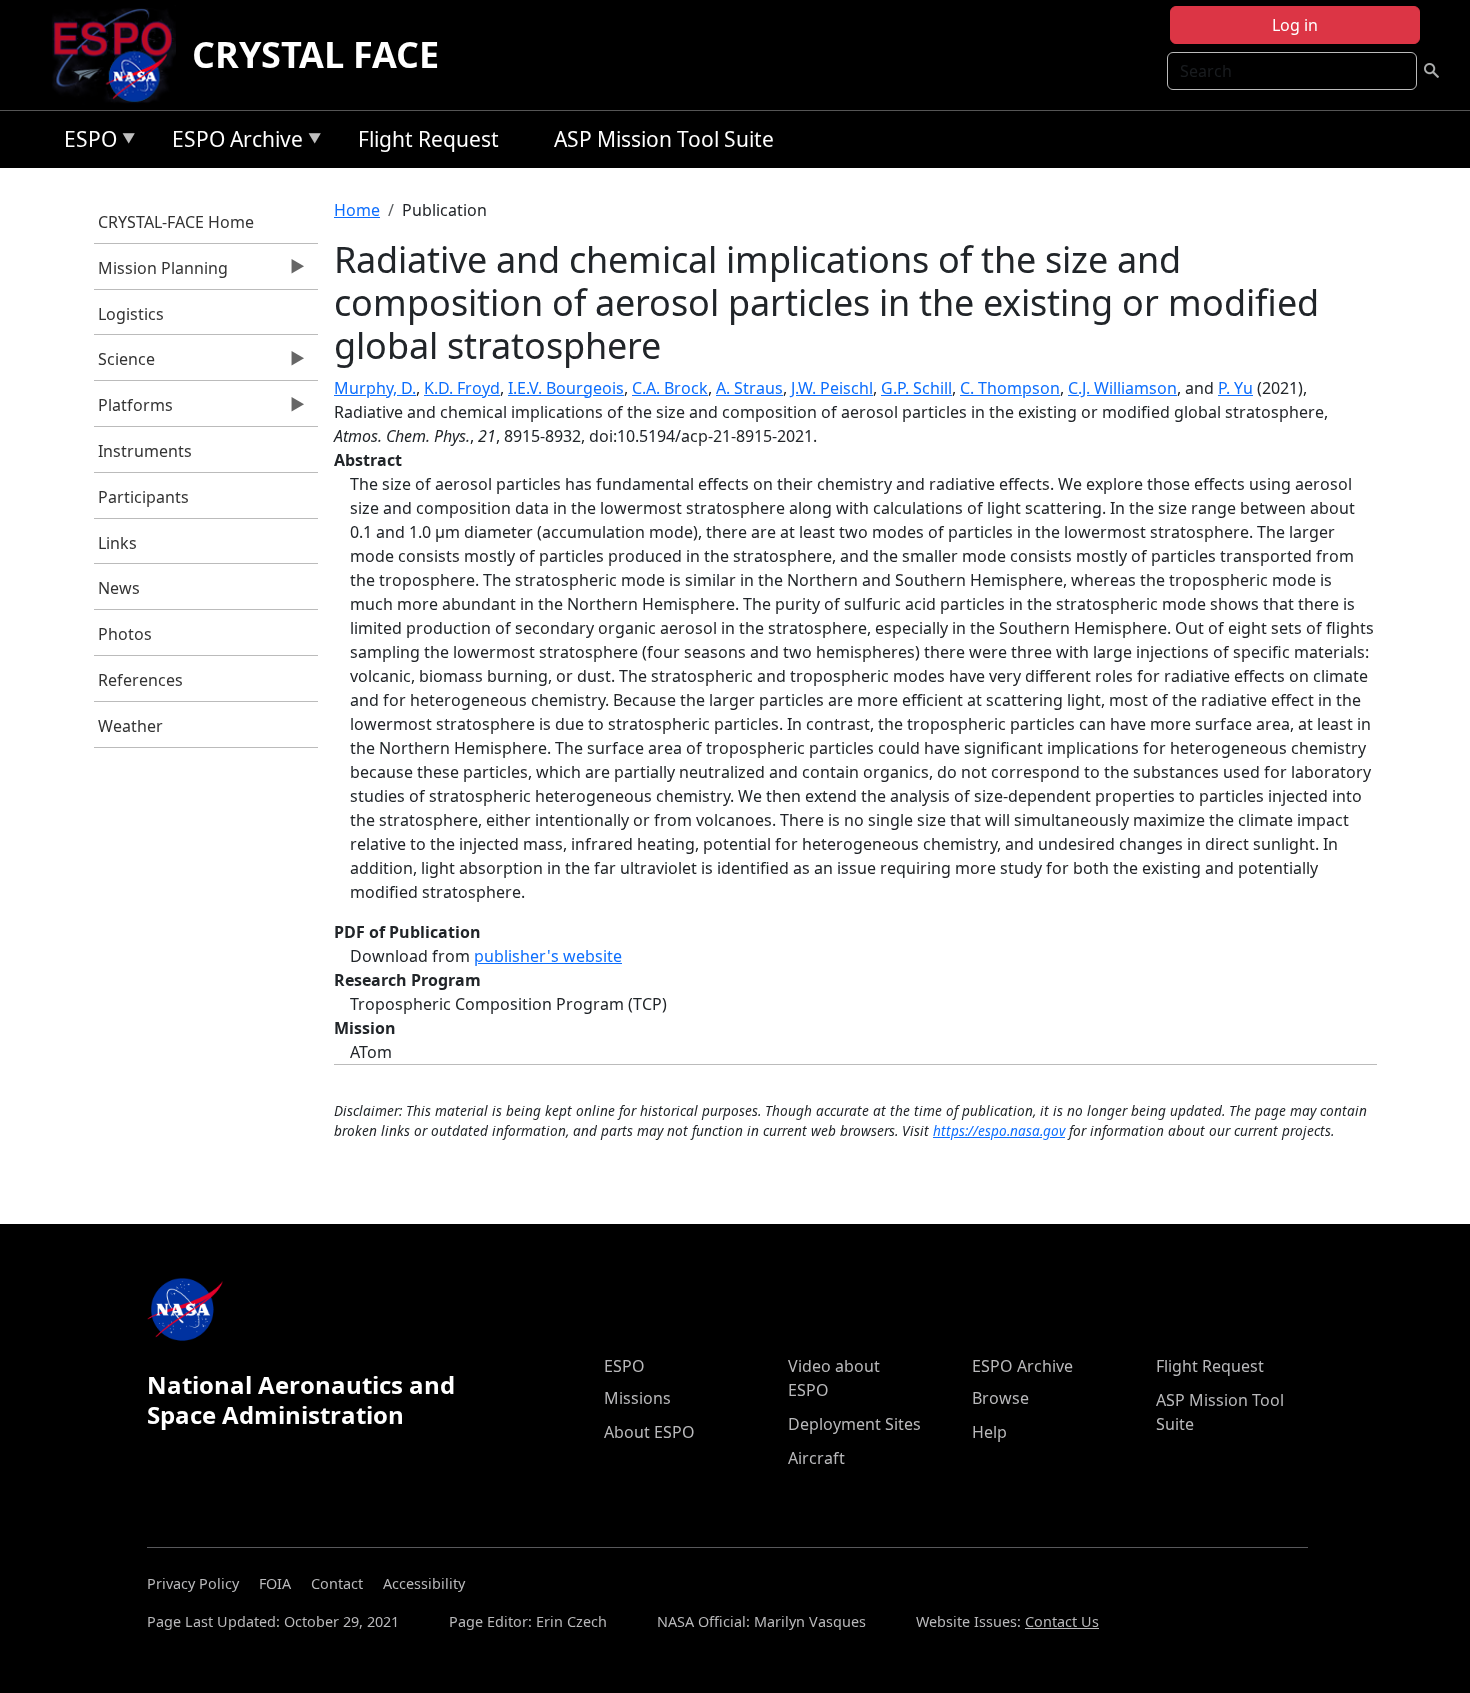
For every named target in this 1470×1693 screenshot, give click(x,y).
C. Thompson (1010, 388)
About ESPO (649, 1432)
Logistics (131, 314)
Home (357, 210)
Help (989, 1432)
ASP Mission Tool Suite (664, 139)
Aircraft (816, 1458)
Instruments (145, 451)
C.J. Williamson (1122, 388)
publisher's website (548, 956)
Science (125, 364)
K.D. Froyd (462, 388)
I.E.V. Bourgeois (566, 388)
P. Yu (1235, 388)
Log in (1295, 25)
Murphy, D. (375, 388)
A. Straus (749, 388)
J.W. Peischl (832, 388)
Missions (637, 1398)
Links (117, 543)
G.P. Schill (916, 388)
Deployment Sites (854, 1424)
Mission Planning (161, 273)
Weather (130, 726)
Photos (125, 634)
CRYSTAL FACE (315, 54)
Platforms (134, 410)
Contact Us (1062, 1621)
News (119, 588)
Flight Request (428, 139)
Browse (1000, 1398)
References (140, 680)
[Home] (120, 55)
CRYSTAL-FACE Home (176, 222)
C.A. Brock (670, 388)
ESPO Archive (232, 142)
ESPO (85, 142)
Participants (143, 497)
